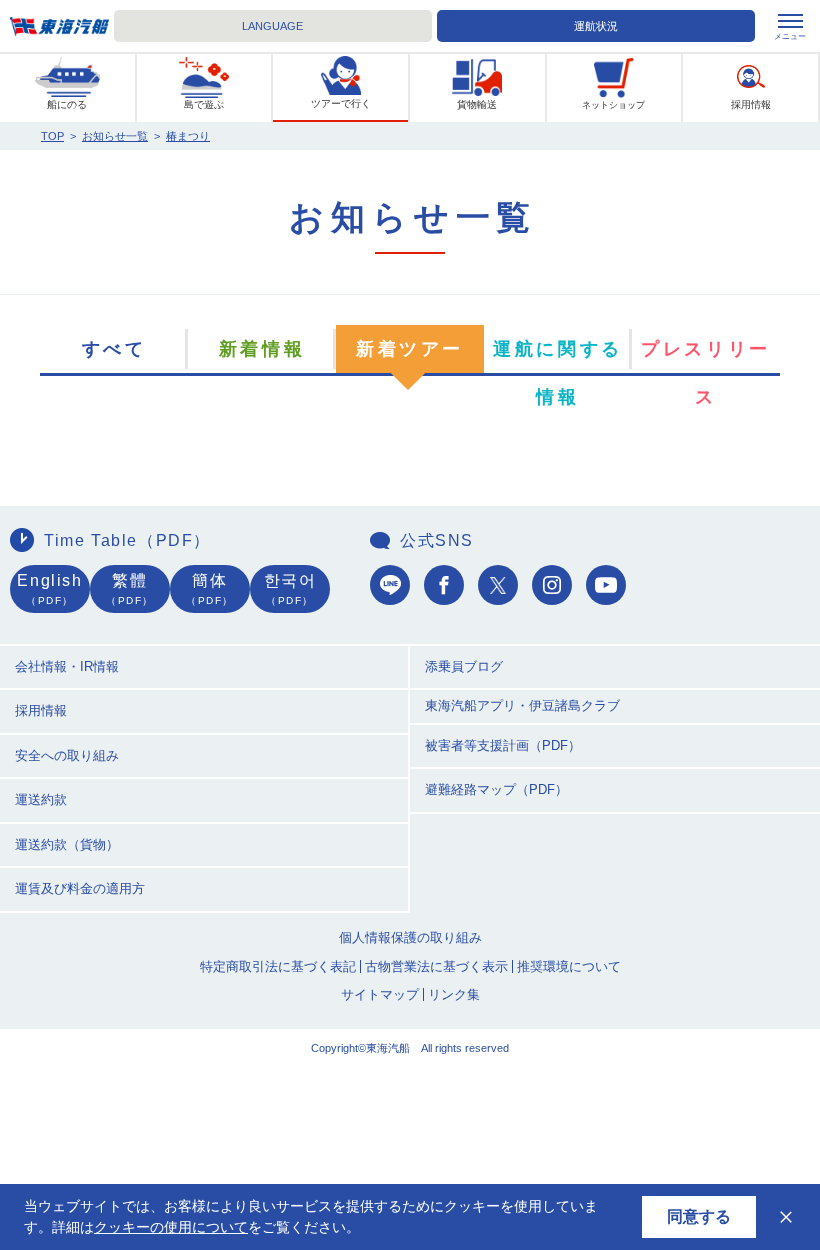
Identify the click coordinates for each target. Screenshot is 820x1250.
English (49, 589)
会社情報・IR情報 (67, 666)
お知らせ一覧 (115, 136)
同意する (699, 1216)
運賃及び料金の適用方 (80, 888)
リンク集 (454, 994)
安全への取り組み (67, 755)
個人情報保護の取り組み (410, 937)
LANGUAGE (272, 26)
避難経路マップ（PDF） (496, 789)
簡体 (210, 589)
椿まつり (188, 136)
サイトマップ (380, 994)
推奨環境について (569, 966)
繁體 (130, 589)
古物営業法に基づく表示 (436, 966)
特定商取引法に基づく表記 (278, 966)
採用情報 (41, 710)
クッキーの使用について (171, 1227)
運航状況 (596, 26)
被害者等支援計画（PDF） (503, 745)
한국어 (290, 589)
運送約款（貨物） (67, 844)
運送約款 (41, 799)
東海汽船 (59, 26)
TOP (52, 136)
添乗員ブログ (464, 666)
